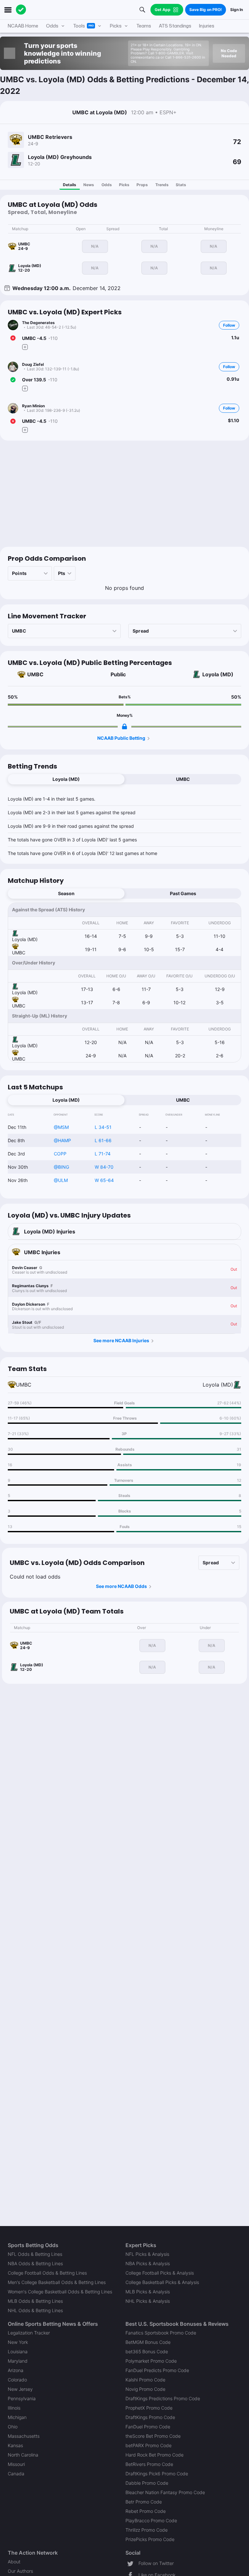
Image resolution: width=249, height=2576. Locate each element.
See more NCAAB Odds (121, 1586)
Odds (107, 185)
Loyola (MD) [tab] (66, 779)
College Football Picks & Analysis (160, 2273)
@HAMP (62, 1140)
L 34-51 (103, 1127)
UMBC (35, 674)
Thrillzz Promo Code (147, 2530)
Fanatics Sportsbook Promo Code (161, 2333)
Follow (229, 325)
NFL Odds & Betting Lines (35, 2254)
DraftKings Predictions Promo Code (163, 2398)
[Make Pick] (25, 347)
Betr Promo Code (144, 2502)
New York (18, 2342)
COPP (60, 1154)
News (89, 185)
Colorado (17, 2380)
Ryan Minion (33, 406)
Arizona (16, 2370)
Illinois (14, 2408)
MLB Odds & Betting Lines (35, 2301)
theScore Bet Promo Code (153, 2436)
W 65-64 (104, 1180)
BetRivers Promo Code (149, 2464)
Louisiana (18, 2351)
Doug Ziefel (33, 364)
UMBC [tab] (183, 779)
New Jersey (20, 2389)
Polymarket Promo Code (151, 2361)
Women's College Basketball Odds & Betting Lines (60, 2292)
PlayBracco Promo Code (151, 2520)
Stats (181, 185)
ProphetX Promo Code (149, 2408)
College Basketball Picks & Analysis (162, 2282)
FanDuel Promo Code (148, 2427)
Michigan (17, 2417)
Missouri (16, 2464)
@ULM (61, 1180)
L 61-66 (103, 1140)
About (14, 2562)
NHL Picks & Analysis (148, 2301)
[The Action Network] (21, 10)
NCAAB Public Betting (121, 738)
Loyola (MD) (218, 674)
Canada (16, 2474)
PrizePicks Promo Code (150, 2539)
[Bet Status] (13, 338)
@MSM (61, 1127)
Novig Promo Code (145, 2389)
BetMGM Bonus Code (148, 2342)
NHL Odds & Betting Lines (35, 2310)
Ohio (13, 2427)
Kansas (15, 2445)
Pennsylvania (22, 2398)
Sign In (237, 10)
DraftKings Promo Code (150, 2417)
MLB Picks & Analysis (148, 2292)
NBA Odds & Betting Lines (35, 2263)
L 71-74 (103, 1154)
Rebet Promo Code (146, 2511)
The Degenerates (38, 323)
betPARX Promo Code (148, 2445)
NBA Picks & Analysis (148, 2263)
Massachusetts (24, 2436)
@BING (61, 1167)
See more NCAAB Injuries (121, 1340)
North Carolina (23, 2455)
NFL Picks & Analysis (147, 2254)
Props (142, 185)
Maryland (18, 2361)
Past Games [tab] (183, 893)
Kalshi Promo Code (145, 2380)
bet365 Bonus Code (147, 2351)
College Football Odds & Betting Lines (47, 2273)
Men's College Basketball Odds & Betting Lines (57, 2282)
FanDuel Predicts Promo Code (157, 2370)
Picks (124, 185)
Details (70, 185)
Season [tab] (66, 893)
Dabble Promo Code (147, 2483)
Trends (162, 185)
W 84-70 (104, 1167)
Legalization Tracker (29, 2333)
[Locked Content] (124, 726)
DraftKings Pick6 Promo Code (157, 2474)
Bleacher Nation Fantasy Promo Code (165, 2492)
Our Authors (20, 2571)
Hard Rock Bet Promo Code (154, 2455)
